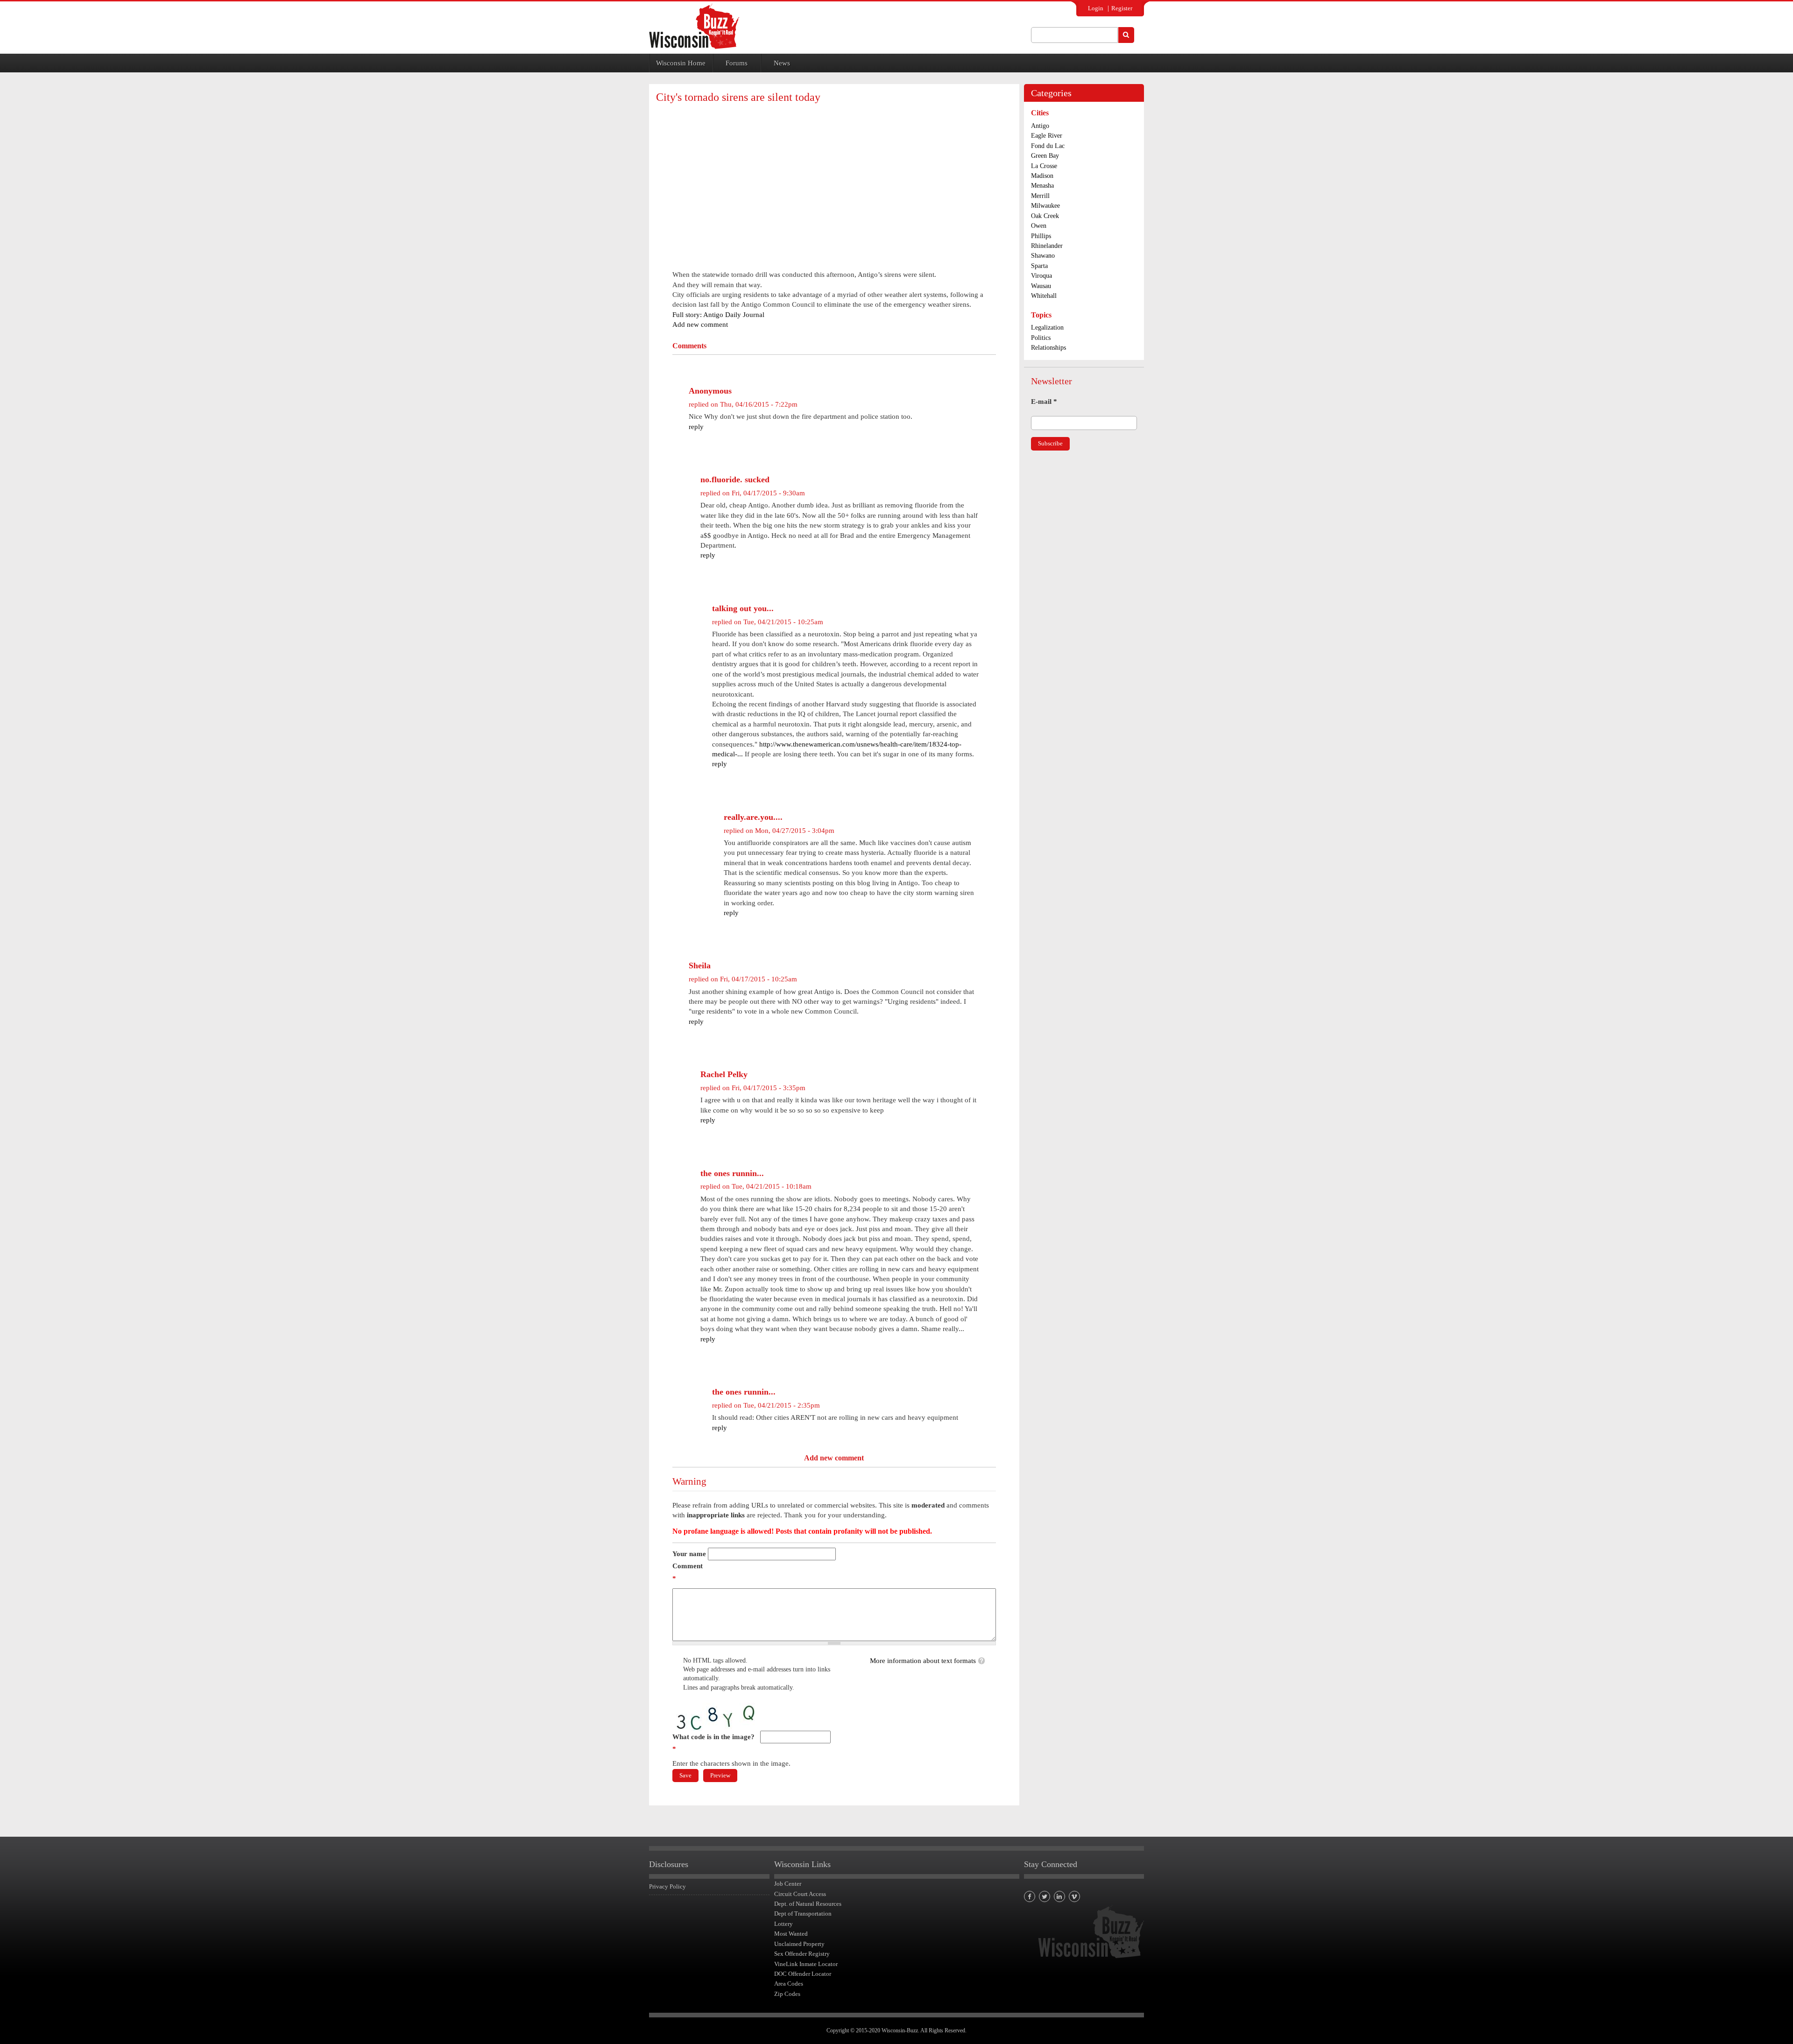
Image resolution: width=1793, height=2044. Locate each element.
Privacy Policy (667, 1886)
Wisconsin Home (681, 63)
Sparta (1039, 266)
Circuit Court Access (800, 1894)
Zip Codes (787, 1994)
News (782, 63)
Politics (1041, 338)
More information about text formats (923, 1661)
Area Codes (789, 1984)
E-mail (1044, 402)
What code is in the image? (713, 1743)
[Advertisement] (834, 178)
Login (1096, 8)
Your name (689, 1554)
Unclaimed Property (799, 1944)
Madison (1042, 176)
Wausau (1041, 286)
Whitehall (1044, 296)
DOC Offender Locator (803, 1974)
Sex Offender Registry (802, 1954)
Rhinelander (1047, 246)
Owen (1039, 226)
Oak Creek (1045, 216)
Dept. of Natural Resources (808, 1904)
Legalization (1047, 328)
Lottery (784, 1924)
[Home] (694, 26)
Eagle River (1047, 136)
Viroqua (1041, 276)
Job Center (788, 1884)
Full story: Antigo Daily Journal (718, 315)
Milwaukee (1045, 206)
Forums (737, 63)
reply (696, 427)
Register (1122, 8)
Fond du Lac (1048, 146)
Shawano (1043, 256)
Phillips (1041, 236)
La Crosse (1044, 166)
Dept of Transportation (803, 1914)
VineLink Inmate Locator (806, 1964)
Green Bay (1045, 156)
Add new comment (700, 324)
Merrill (1040, 196)
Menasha (1042, 186)
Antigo (1040, 126)
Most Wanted (791, 1934)
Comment (688, 1572)
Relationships (1048, 348)
